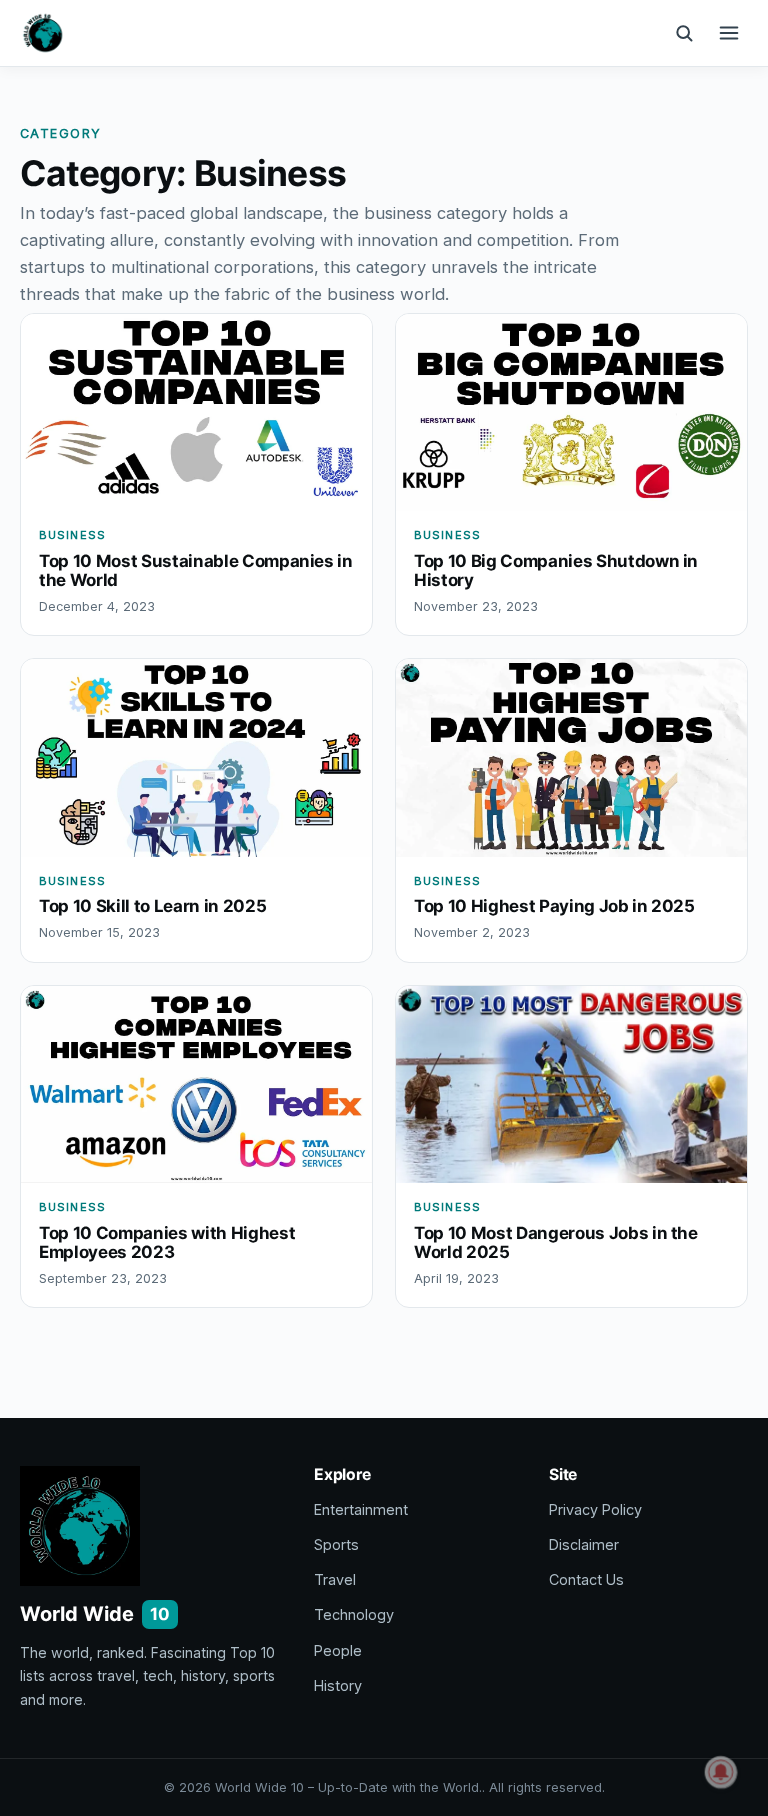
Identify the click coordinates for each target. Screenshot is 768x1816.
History (338, 1685)
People (338, 1650)
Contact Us (586, 1579)
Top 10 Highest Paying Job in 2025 (554, 906)
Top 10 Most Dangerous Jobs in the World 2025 (556, 1242)
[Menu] (729, 33)
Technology (354, 1614)
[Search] (684, 33)
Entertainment (361, 1509)
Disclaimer (584, 1544)
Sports (336, 1544)
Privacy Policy (595, 1509)
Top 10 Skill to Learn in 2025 (152, 906)
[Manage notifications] (721, 1772)
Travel (335, 1579)
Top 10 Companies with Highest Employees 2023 (167, 1242)
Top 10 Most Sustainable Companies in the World (196, 570)
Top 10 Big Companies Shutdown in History (556, 570)
